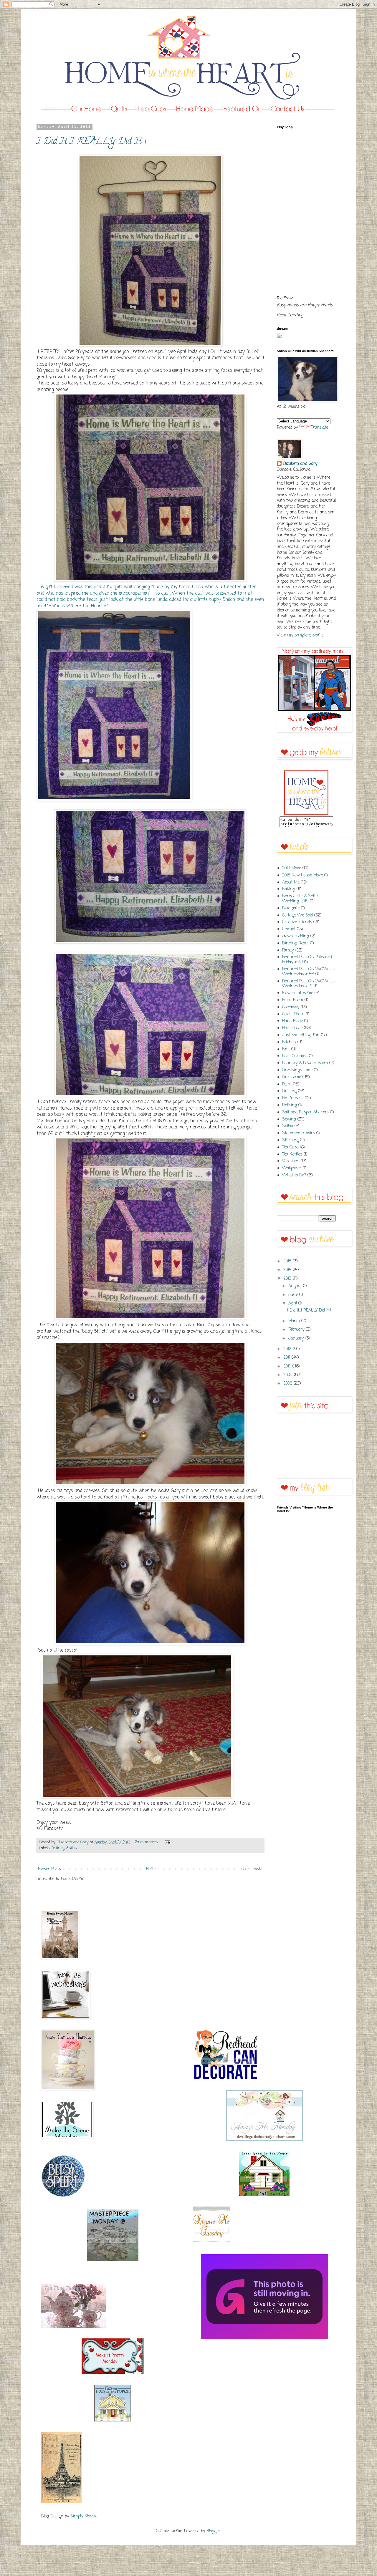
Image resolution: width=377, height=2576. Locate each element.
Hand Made (292, 1021)
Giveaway (291, 1007)
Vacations (291, 1161)
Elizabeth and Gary (300, 464)
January (297, 1338)
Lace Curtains (295, 1056)
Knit (286, 1049)
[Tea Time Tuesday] (74, 2327)
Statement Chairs (299, 1133)
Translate (320, 428)
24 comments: (147, 1842)
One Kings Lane (297, 1070)
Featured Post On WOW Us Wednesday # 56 (308, 972)
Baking (289, 889)
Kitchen (289, 1042)
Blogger (213, 2531)
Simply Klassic (84, 2516)
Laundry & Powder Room (305, 1063)
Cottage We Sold (297, 915)
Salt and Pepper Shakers (305, 1112)
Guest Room (293, 1014)
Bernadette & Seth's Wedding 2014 (301, 899)
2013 (288, 1279)
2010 (288, 1366)
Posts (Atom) (73, 1879)
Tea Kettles (292, 1154)
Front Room (293, 1000)
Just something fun (301, 1035)
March (295, 1321)
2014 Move (292, 868)
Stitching (290, 1140)
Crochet (289, 929)
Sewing (289, 1119)
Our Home (292, 1077)
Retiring (58, 1848)
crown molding (296, 936)
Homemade (292, 1028)
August (296, 1286)
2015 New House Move (302, 875)
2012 (288, 1349)
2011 (287, 1358)
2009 (289, 1375)
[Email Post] (167, 1842)
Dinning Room (295, 943)
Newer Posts (49, 1869)
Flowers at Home (298, 993)
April (293, 1303)
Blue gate (291, 908)
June (294, 1295)
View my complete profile (300, 635)
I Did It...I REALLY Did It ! (91, 142)
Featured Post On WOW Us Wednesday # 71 (308, 984)
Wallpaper (292, 1168)
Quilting (289, 1091)
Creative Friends (297, 922)
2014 (288, 1270)
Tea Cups (290, 1147)
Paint (287, 1084)
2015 (288, 1261)
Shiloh (72, 1848)
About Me (291, 882)
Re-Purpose (293, 1098)
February (297, 1330)
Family (288, 950)
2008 (288, 1384)
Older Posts (252, 1869)
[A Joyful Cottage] (264, 2195)
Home (151, 1869)
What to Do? (294, 1175)
